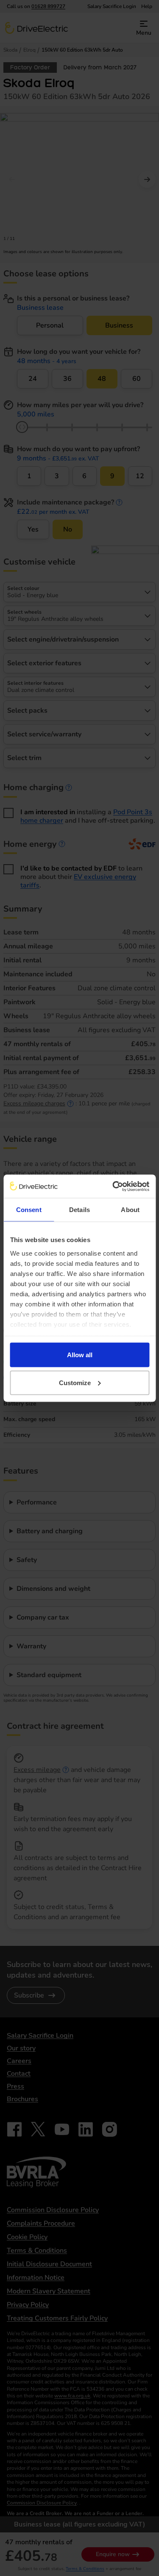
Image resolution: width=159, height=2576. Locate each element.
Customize (75, 1382)
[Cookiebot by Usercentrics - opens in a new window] (113, 1186)
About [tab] (130, 1210)
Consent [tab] (29, 1210)
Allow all (80, 1355)
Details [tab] (79, 1210)
